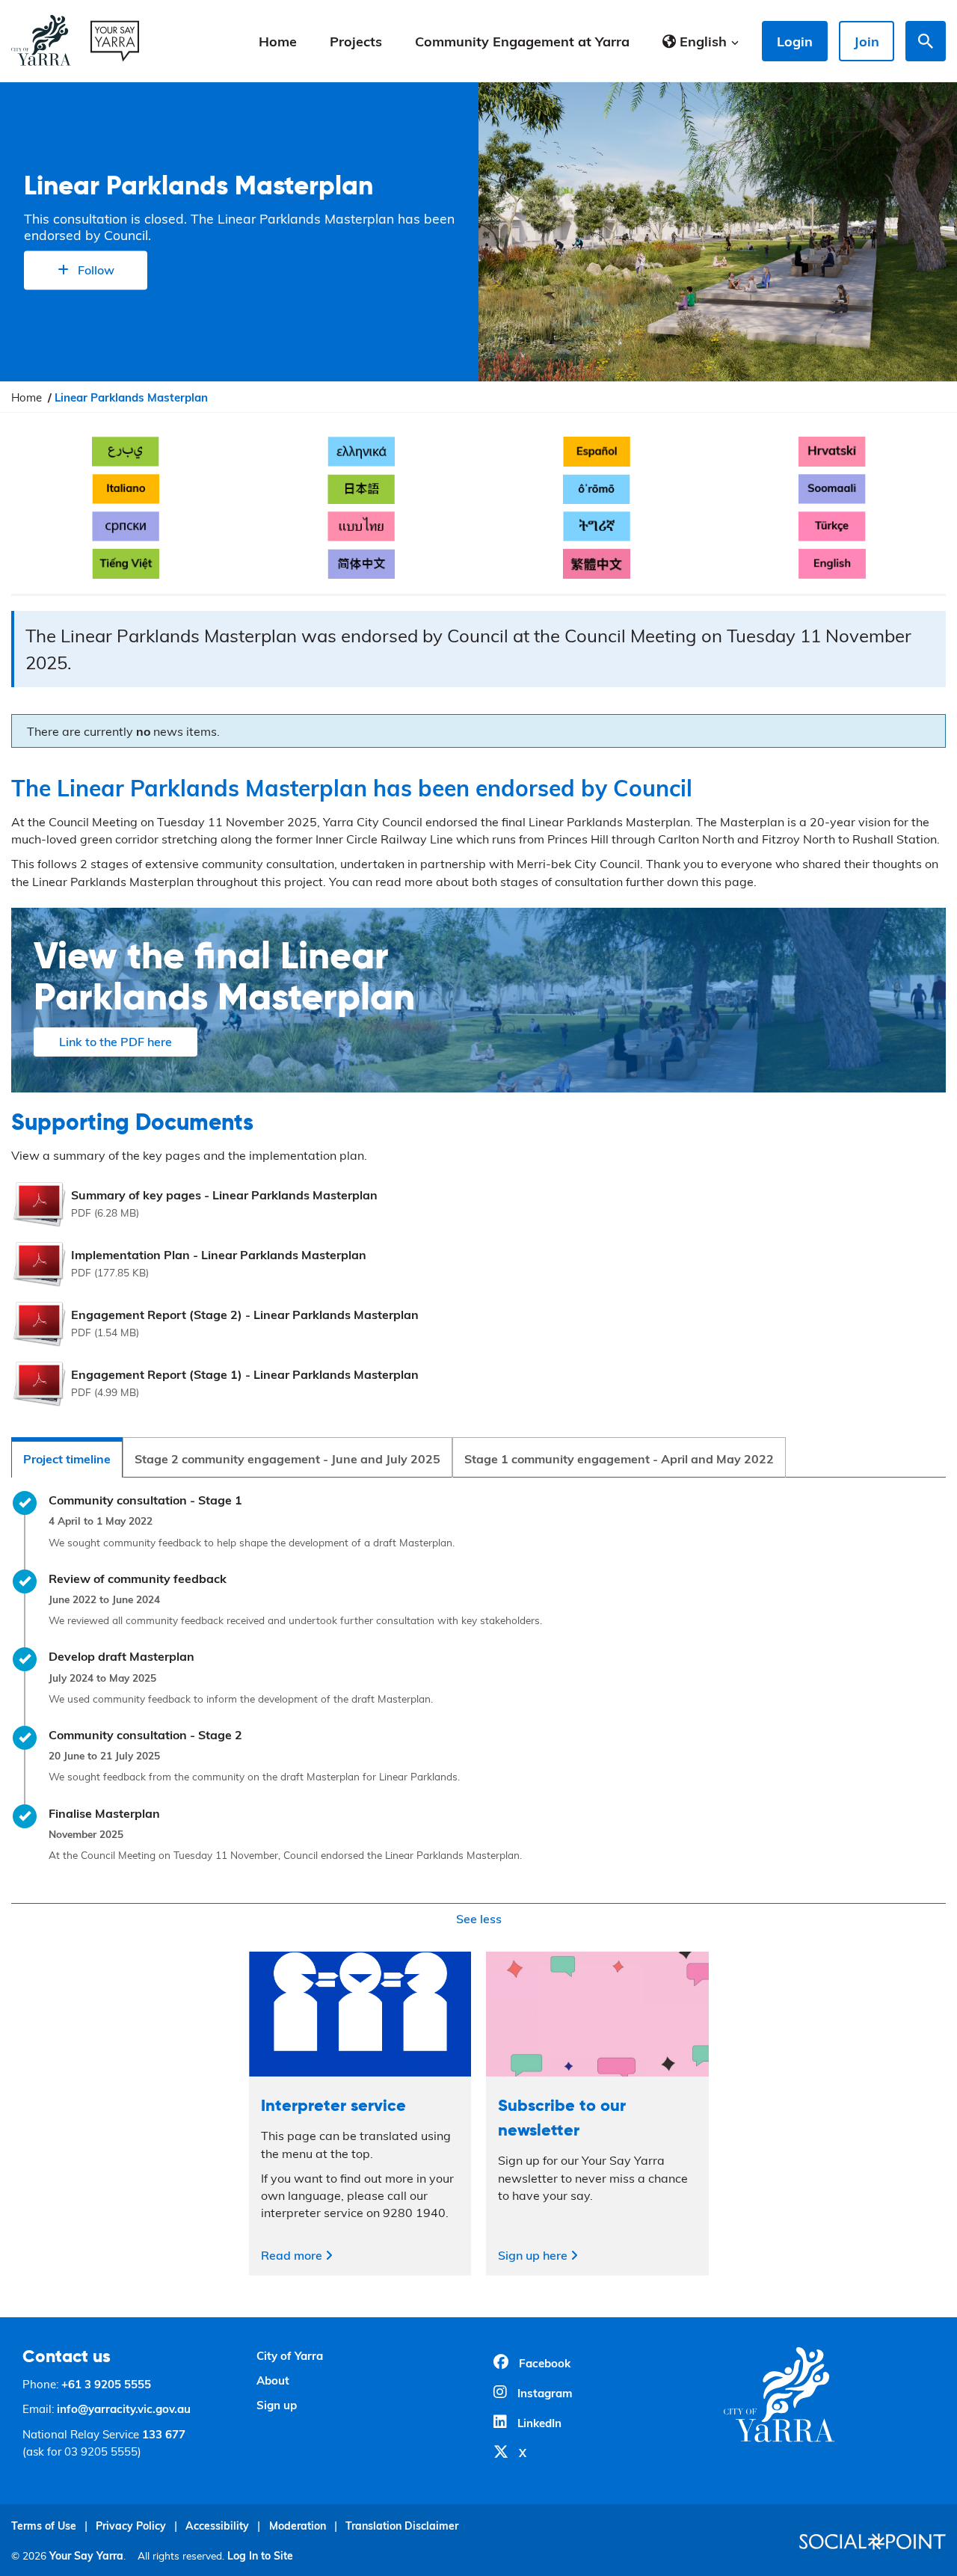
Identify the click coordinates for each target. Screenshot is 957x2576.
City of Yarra (290, 2355)
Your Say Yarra (86, 2555)
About (273, 2380)
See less (479, 1918)
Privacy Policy (131, 2526)
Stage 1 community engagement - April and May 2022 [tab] (619, 1458)
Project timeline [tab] (67, 1458)
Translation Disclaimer (402, 2526)
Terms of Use (44, 2526)
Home (278, 41)
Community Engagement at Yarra (522, 41)
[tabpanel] (478, 1712)
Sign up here (534, 2255)
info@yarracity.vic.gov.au (124, 2409)
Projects (356, 41)
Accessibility (217, 2526)
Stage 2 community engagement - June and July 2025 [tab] (287, 1458)
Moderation (298, 2526)
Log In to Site (260, 2555)
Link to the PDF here (116, 1041)
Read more (293, 2255)
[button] (701, 41)
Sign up (277, 2405)
